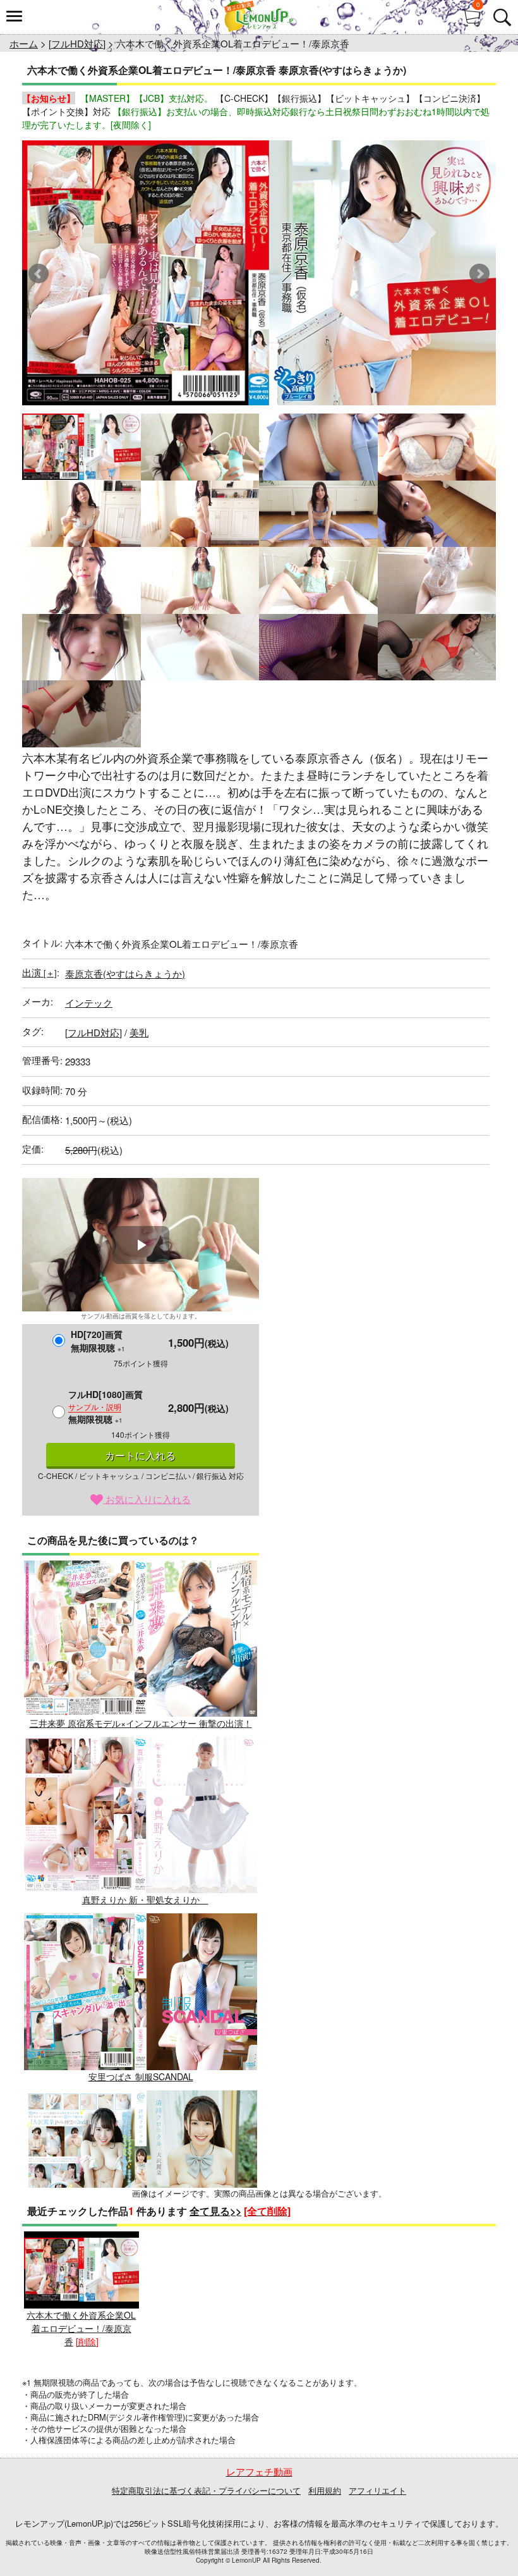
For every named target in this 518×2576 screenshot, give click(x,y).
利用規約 (325, 2490)
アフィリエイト (377, 2490)
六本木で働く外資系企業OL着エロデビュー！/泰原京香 (81, 2328)
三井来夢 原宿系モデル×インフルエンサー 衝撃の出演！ (141, 1723)
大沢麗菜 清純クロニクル (141, 2253)
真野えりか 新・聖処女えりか (145, 1899)
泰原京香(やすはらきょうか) (125, 973)
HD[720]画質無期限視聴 (98, 1341)
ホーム (24, 43)
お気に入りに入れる (147, 1499)
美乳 (139, 1032)
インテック (89, 1003)
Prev (39, 274)
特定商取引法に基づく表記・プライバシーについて (206, 2490)
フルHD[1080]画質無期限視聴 (105, 1407)
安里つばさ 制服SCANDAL (141, 2076)
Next (479, 274)
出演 (39, 972)
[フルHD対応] (77, 43)
